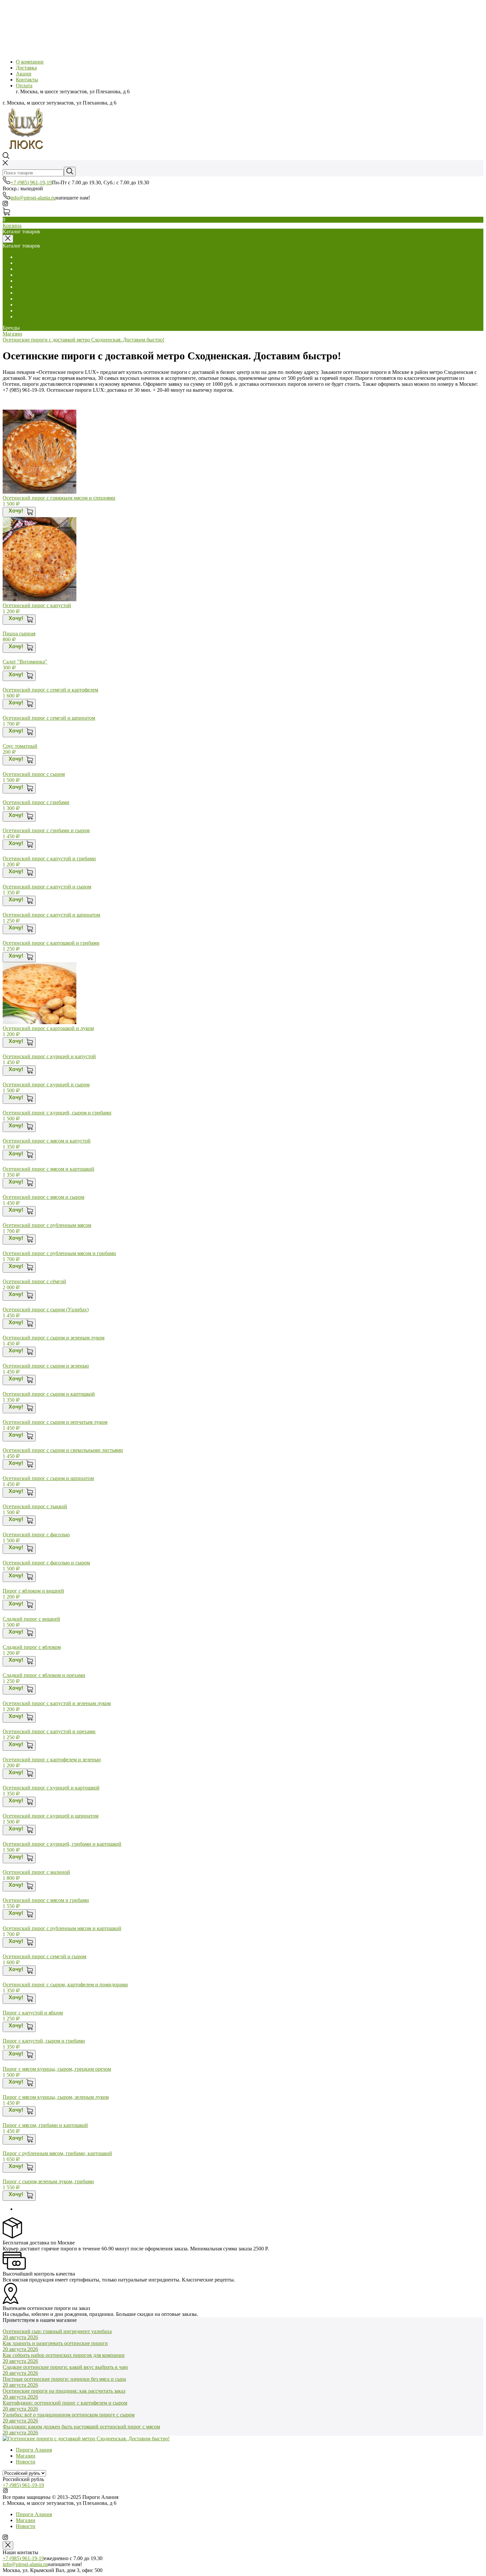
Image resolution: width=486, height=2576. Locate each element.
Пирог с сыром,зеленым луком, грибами (48, 2181)
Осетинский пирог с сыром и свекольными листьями (63, 1450)
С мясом (25, 263)
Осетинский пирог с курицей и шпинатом (51, 1816)
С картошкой (31, 287)
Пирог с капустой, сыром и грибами (44, 2041)
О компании (30, 62)
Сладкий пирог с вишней (31, 1619)
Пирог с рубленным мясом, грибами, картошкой (57, 2153)
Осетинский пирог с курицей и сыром (46, 1085)
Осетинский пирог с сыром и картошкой (49, 1394)
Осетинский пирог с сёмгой (34, 1281)
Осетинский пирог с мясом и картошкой (48, 1169)
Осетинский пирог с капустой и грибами (49, 859)
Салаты (24, 257)
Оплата (24, 86)
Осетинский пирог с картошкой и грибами (51, 943)
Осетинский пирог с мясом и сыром (43, 1197)
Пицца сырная (19, 633)
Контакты (27, 80)
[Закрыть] (8, 2545)
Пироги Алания (34, 2450)
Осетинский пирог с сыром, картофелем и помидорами (65, 1985)
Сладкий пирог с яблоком (32, 1647)
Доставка (26, 68)
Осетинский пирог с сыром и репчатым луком (55, 1422)
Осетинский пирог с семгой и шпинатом (49, 718)
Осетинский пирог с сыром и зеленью (46, 1366)
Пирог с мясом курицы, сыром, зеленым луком (56, 2097)
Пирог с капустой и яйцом (33, 2013)
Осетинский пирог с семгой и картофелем (50, 690)
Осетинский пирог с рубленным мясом (47, 1225)
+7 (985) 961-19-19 (31, 182)
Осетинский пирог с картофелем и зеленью (52, 1760)
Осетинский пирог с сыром (34, 774)
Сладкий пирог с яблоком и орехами (44, 1675)
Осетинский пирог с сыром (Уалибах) (46, 1310)
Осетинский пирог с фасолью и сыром (46, 1563)
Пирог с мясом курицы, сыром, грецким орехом (57, 2069)
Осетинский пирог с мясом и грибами (46, 1900)
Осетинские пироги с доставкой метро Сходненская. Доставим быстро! (83, 340)
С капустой (29, 281)
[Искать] (70, 172)
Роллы (23, 316)
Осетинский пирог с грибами (36, 802)
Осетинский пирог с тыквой (35, 1506)
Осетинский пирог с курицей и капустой (49, 1056)
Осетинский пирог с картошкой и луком (48, 1028)
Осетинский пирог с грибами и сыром (46, 830)
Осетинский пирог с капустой (37, 605)
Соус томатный (20, 746)
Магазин (12, 334)
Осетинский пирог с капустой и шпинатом (51, 915)
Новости (26, 2462)
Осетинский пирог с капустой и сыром (47, 887)
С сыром (26, 269)
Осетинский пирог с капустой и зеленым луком (57, 1703)
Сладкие (25, 293)
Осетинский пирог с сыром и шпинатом (48, 1478)
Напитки (26, 305)
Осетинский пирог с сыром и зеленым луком (54, 1338)
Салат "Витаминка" (25, 662)
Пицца (23, 311)
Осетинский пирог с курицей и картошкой (51, 1788)
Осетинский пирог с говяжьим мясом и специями (59, 498)
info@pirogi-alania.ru (33, 198)
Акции (24, 74)
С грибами (28, 275)
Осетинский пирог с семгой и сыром (44, 1956)
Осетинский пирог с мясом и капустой (47, 1141)
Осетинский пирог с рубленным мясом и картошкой (62, 1928)
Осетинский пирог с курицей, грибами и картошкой (62, 1844)
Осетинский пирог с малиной (36, 1872)
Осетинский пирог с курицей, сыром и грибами (57, 1113)
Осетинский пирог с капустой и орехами (49, 1731)
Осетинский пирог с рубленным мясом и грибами (59, 1253)
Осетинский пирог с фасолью (36, 1535)
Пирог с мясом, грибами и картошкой (45, 2125)
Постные (26, 299)
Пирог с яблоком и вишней (33, 1591)
